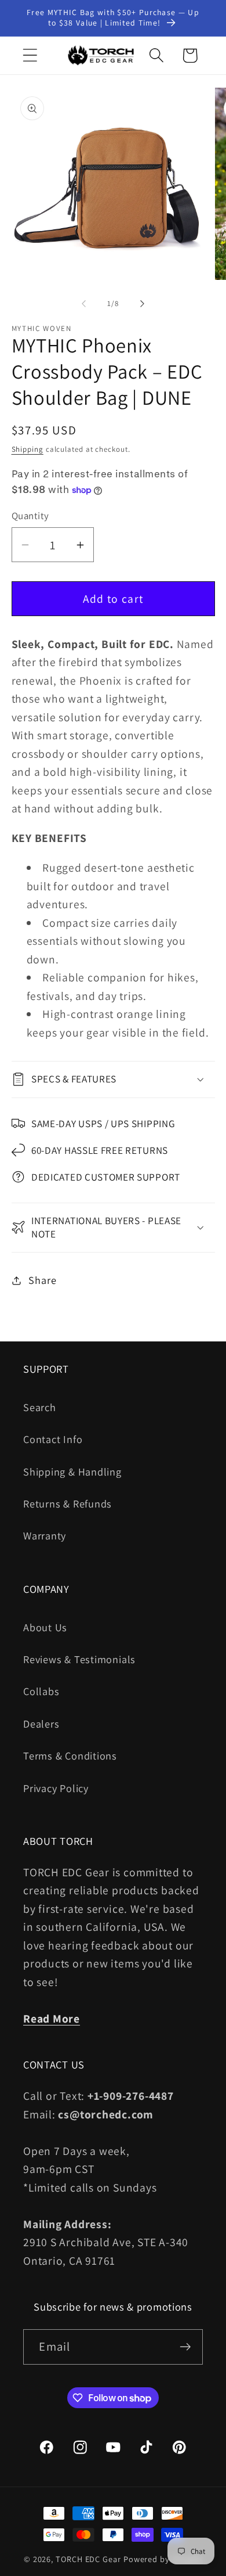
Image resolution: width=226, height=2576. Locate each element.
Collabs (41, 1691)
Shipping (28, 449)
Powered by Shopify (163, 2559)
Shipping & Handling (72, 1472)
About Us (45, 1627)
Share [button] (42, 1280)
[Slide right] (143, 304)
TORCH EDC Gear (88, 2559)
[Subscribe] (186, 2347)
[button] (30, 55)
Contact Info (53, 1439)
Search (40, 1407)
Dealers (41, 1724)
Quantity (30, 516)
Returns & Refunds (68, 1503)
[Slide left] (83, 304)
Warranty (45, 1535)
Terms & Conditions (70, 1755)
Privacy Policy (56, 1788)
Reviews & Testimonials (79, 1659)
